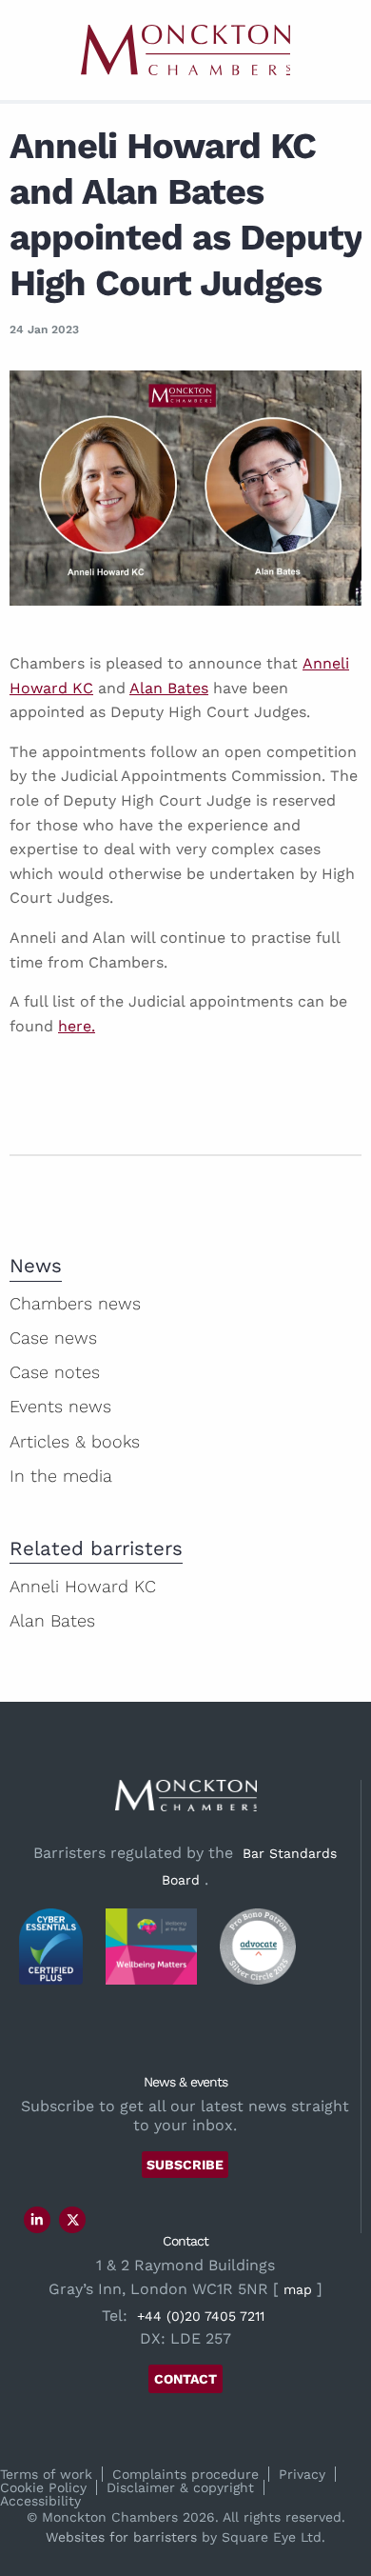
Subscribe (185, 2165)
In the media (61, 1476)
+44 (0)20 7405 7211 (201, 2316)
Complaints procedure (185, 2474)
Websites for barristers (121, 2537)
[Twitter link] (73, 2220)
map (298, 2289)
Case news (53, 1338)
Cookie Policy (43, 2487)
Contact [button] (185, 2379)
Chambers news (75, 1303)
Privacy (302, 2474)
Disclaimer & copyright (180, 2487)
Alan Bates (169, 688)
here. (77, 1026)
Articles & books (75, 1441)
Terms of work (46, 2474)
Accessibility (40, 2501)
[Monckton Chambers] (185, 50)
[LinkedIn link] (37, 2220)
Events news (60, 1406)
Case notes (55, 1372)
